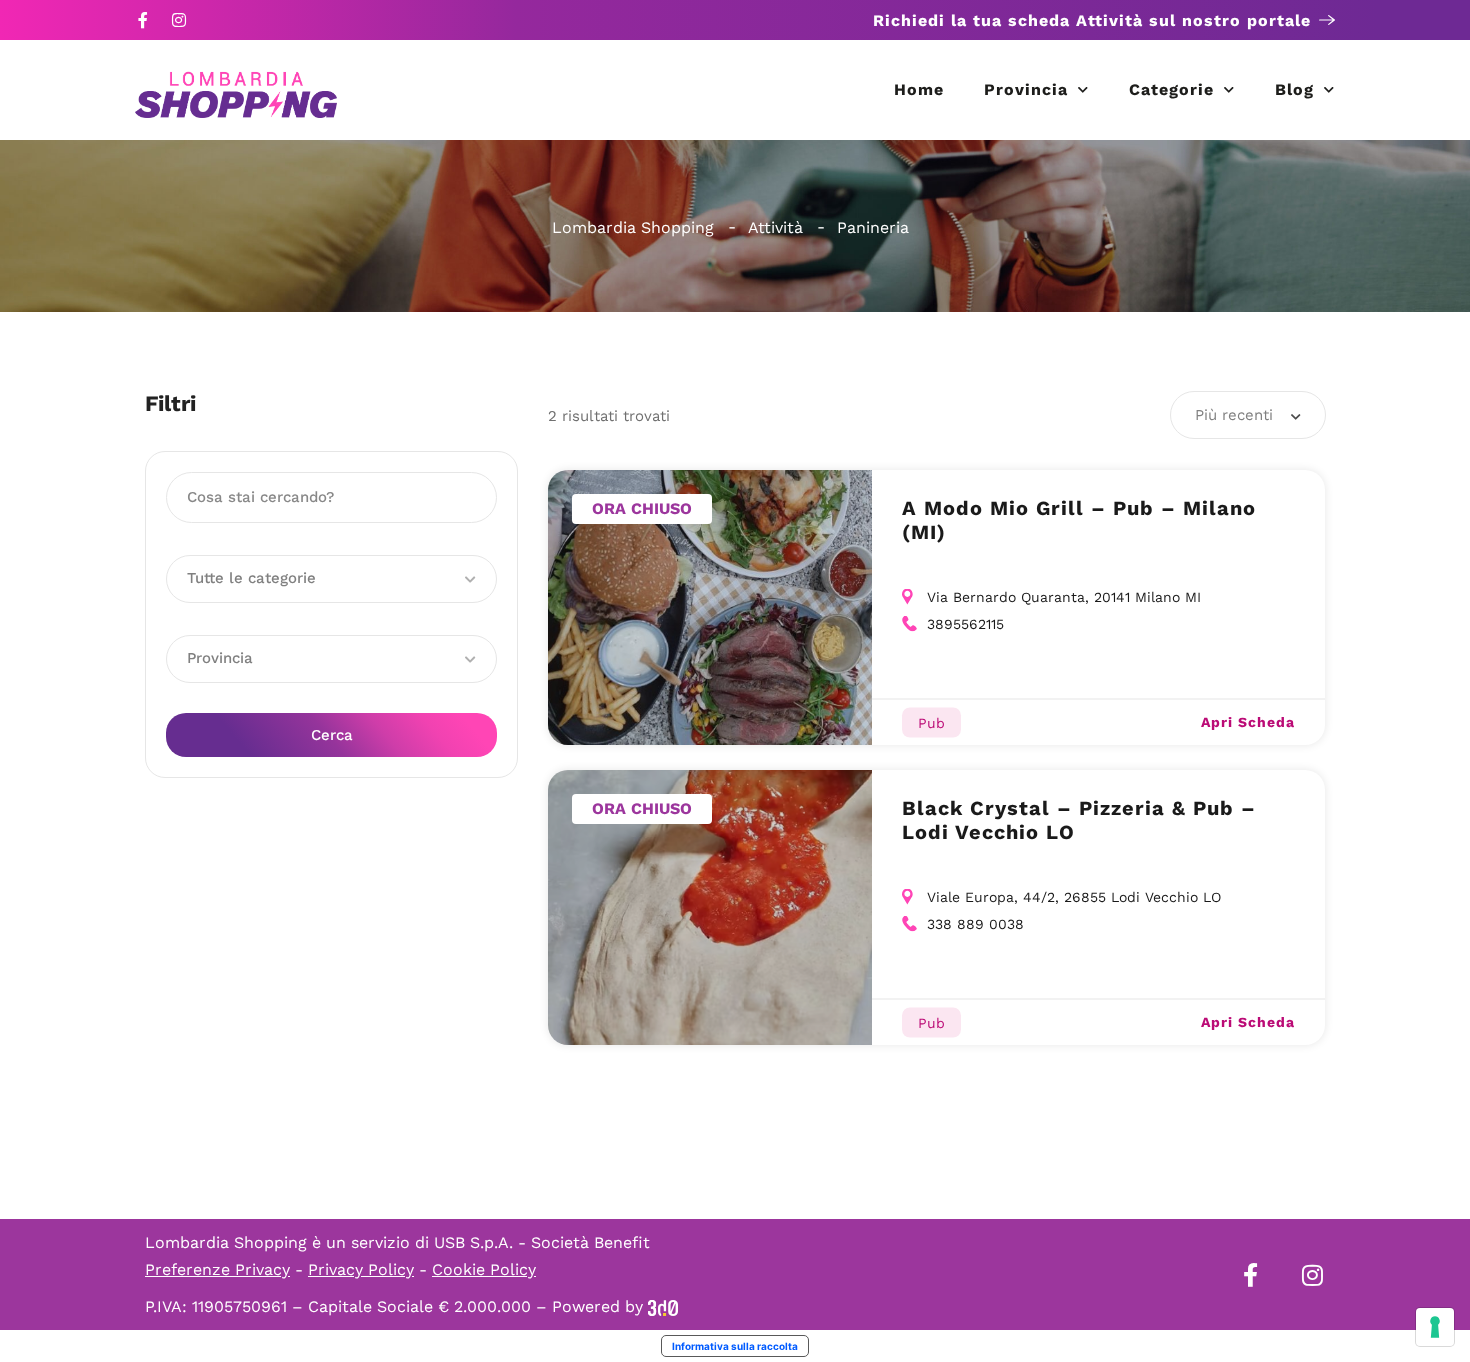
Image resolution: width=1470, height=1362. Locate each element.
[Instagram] (179, 20)
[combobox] (1248, 415)
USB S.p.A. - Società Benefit (542, 1242)
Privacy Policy (361, 1269)
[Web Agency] (663, 1306)
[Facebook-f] (143, 20)
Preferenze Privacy (217, 1269)
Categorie (1171, 89)
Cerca (332, 735)
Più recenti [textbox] (1234, 415)
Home (919, 89)
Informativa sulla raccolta (735, 1346)
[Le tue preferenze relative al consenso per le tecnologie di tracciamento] (1435, 1327)
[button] (331, 579)
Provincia (1026, 89)
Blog (1294, 89)
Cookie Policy (484, 1269)
